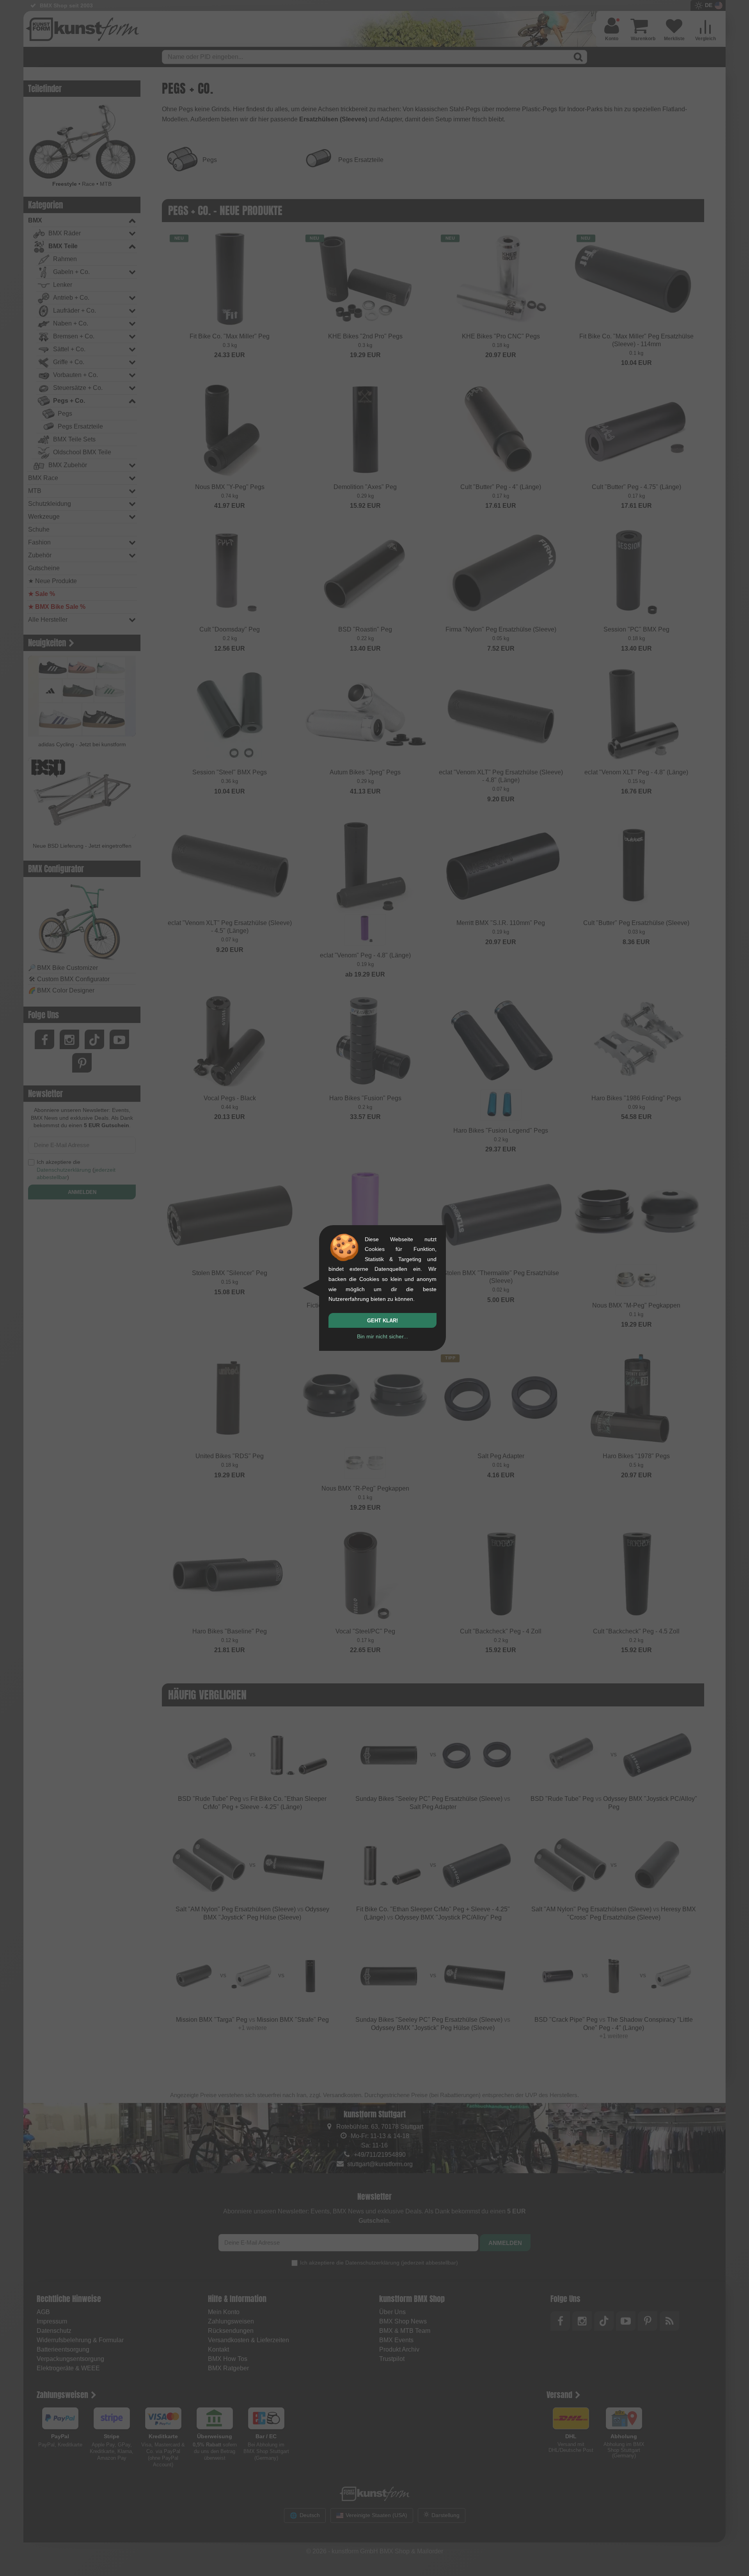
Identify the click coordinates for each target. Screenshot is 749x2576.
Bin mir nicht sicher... (382, 1336)
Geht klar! (382, 1321)
